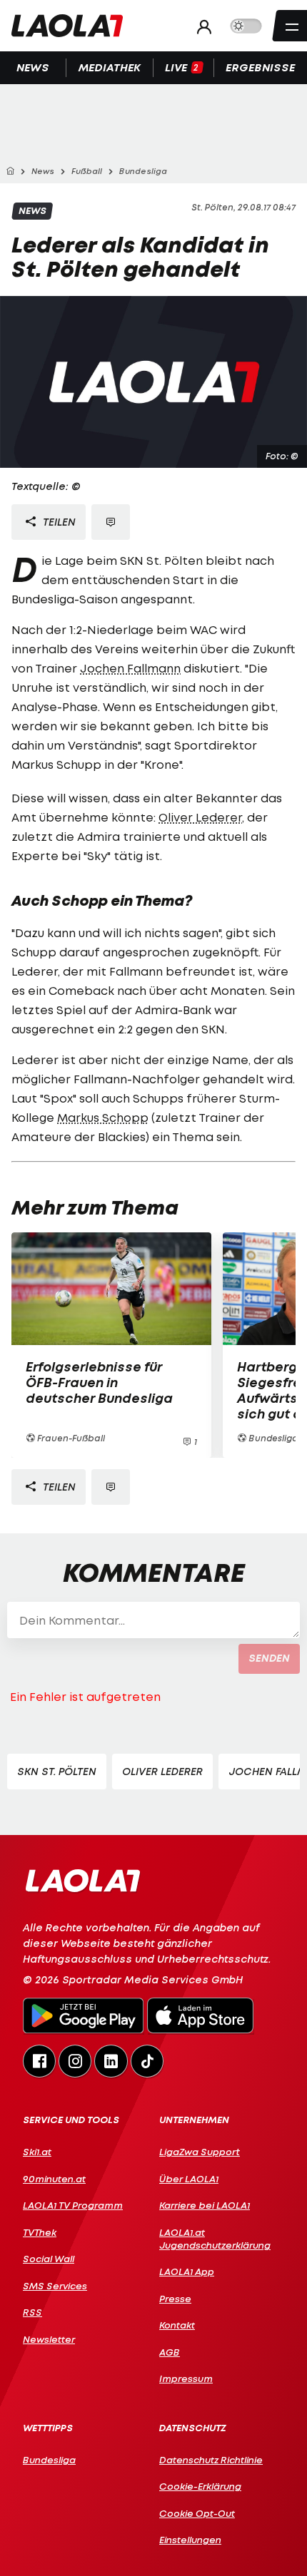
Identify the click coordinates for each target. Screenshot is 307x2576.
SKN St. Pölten (57, 1771)
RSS (32, 2312)
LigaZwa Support (200, 2152)
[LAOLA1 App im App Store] (201, 2018)
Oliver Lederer (200, 817)
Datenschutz (193, 2428)
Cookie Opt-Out (197, 2513)
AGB (170, 2352)
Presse (175, 2299)
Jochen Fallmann (130, 668)
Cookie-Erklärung (200, 2486)
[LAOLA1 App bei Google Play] (83, 2018)
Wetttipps (48, 2428)
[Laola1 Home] (82, 1880)
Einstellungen (190, 2540)
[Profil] (200, 26)
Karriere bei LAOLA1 (205, 2205)
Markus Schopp (103, 1118)
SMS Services (55, 2286)
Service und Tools (71, 2120)
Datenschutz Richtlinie (211, 2460)
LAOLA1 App (187, 2271)
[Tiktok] (147, 2061)
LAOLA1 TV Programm (73, 2205)
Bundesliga (49, 2460)
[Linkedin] (111, 2061)
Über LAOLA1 (189, 2179)
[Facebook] (39, 2061)
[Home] (10, 172)
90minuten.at (54, 2179)
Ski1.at (37, 2152)
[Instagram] (75, 2061)
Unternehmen (194, 2120)
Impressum (186, 2378)
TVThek (40, 2232)
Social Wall (49, 2259)
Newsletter (49, 2339)
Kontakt (177, 2325)
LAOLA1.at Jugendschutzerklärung (215, 2239)
